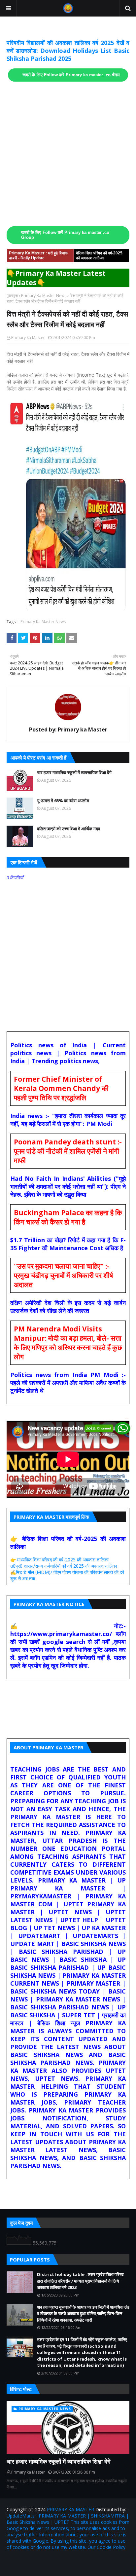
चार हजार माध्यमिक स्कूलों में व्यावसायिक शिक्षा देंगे (74, 772)
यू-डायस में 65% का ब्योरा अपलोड (63, 801)
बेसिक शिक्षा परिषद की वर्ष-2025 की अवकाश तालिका (99, 256)
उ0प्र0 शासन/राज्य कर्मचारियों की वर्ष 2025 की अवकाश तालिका (64, 1566)
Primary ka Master (28, 337)
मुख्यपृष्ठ (12, 296)
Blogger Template (85, 2561)
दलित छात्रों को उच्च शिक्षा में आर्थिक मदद (69, 829)
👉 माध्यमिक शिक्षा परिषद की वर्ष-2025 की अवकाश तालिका (59, 1560)
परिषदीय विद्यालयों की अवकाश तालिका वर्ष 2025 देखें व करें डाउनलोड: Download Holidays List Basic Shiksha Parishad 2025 (68, 51)
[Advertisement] (68, 154)
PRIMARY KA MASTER (70, 2509)
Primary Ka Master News (44, 296)
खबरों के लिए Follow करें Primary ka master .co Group (65, 235)
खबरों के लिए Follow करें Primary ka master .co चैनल (71, 75)
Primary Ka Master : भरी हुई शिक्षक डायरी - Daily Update (38, 256)
